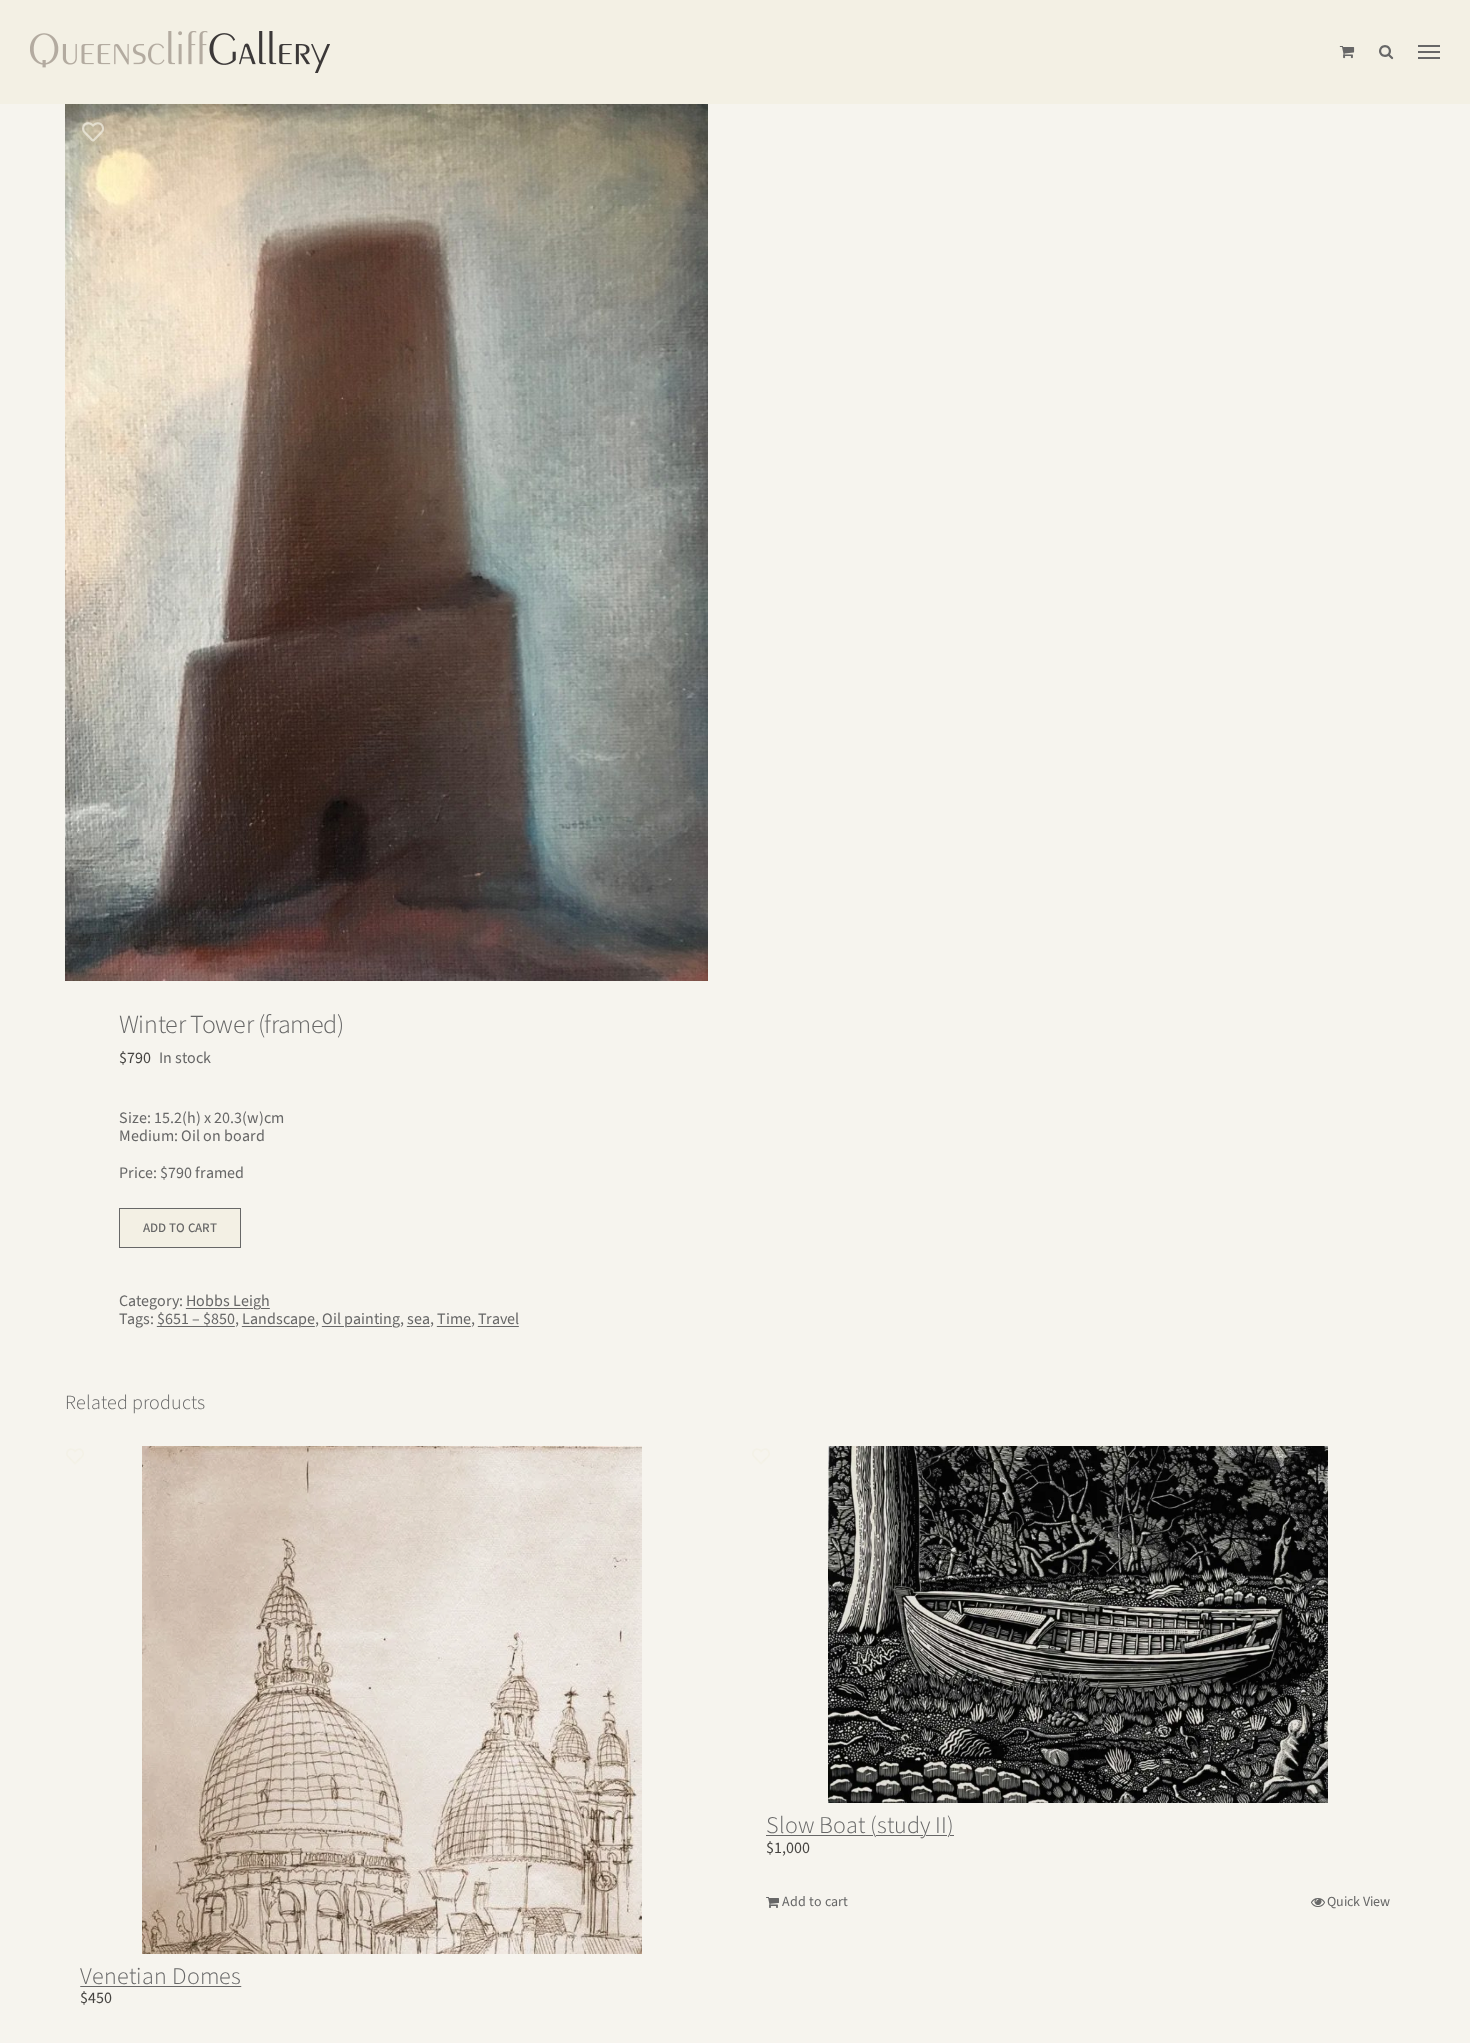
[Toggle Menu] (1429, 52)
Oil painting (361, 1319)
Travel (498, 1319)
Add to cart (180, 1228)
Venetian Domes (160, 1976)
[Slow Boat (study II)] (1078, 1624)
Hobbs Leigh (228, 1301)
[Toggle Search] (1386, 51)
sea (418, 1319)
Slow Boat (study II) (860, 1825)
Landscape (278, 1319)
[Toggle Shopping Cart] (1347, 51)
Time (454, 1319)
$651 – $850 (196, 1319)
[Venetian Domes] (392, 1700)
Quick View (1358, 1902)
